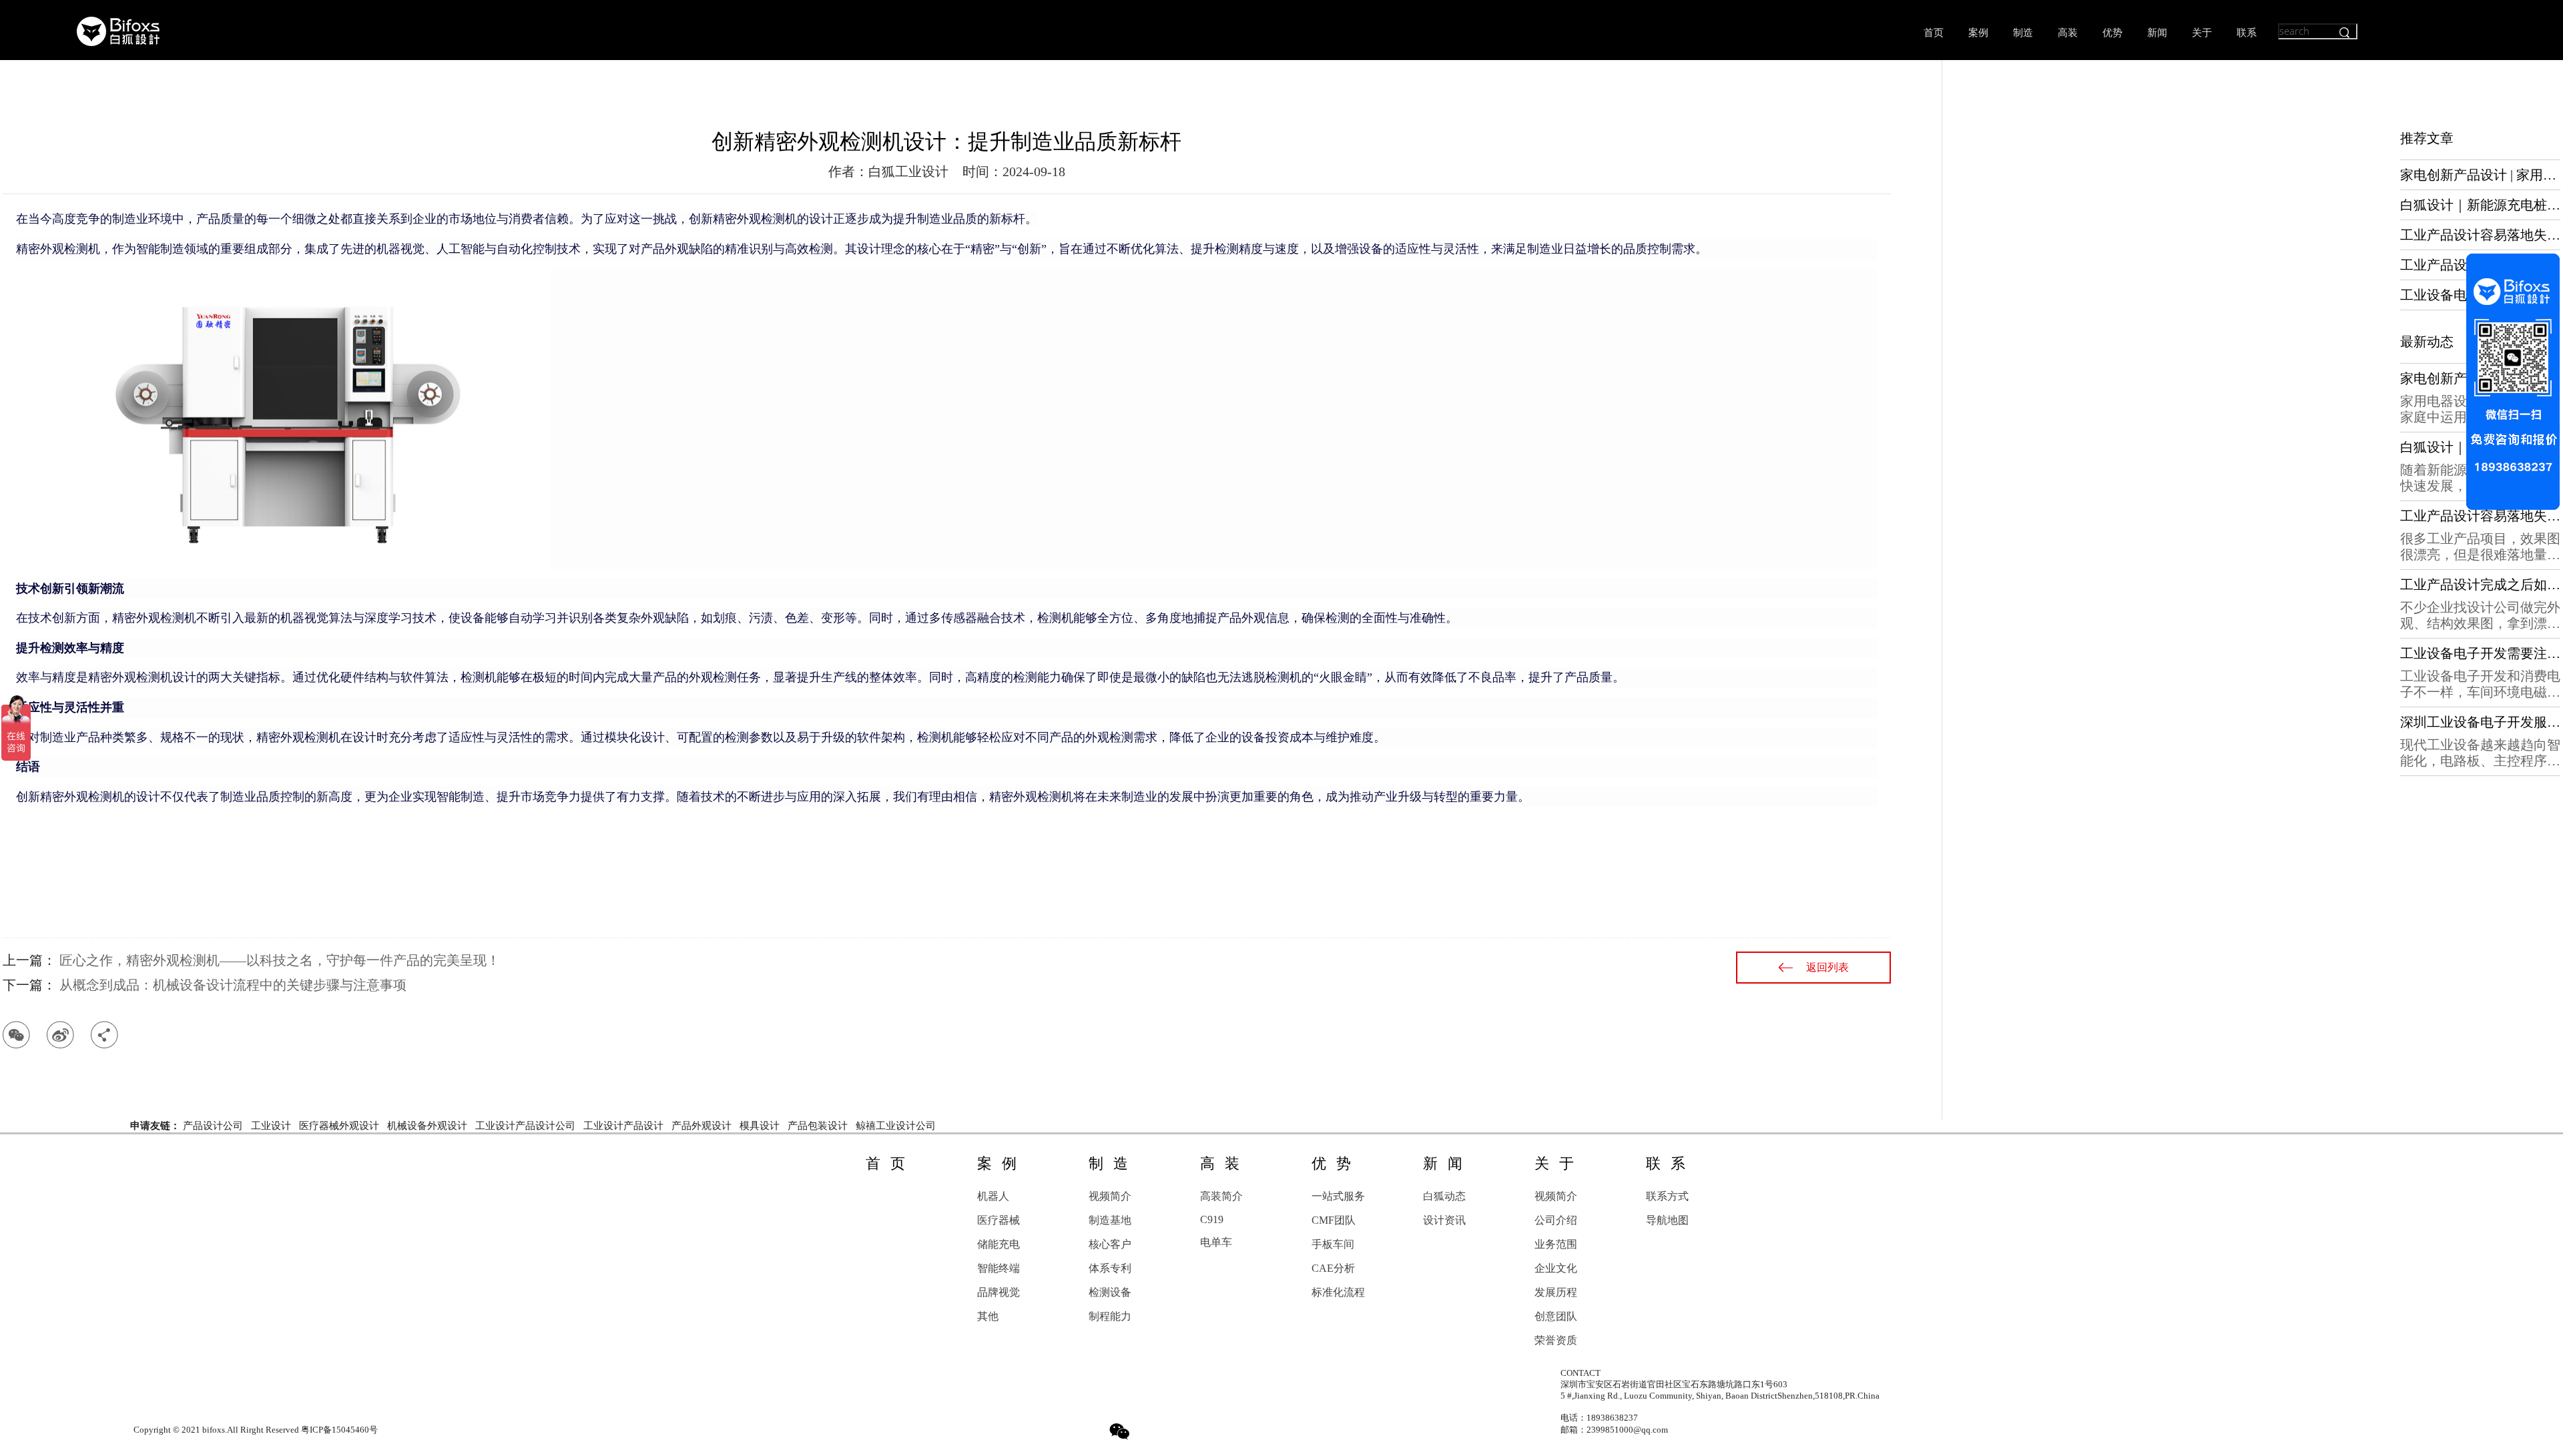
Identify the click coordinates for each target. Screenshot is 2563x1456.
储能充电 (999, 1244)
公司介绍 (1556, 1220)
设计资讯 (1444, 1220)
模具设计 (760, 1126)
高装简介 (1221, 1196)
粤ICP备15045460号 (339, 1430)
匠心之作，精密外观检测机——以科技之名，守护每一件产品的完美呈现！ (280, 960)
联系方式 (1667, 1196)
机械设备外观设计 (427, 1126)
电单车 (1216, 1242)
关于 (2202, 33)
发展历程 (1556, 1292)
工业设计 (271, 1126)
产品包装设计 (818, 1126)
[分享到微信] (16, 1035)
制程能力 (1110, 1316)
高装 (2068, 33)
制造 (2023, 33)
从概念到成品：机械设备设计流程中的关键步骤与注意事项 (233, 985)
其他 (988, 1316)
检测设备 (1110, 1292)
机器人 (993, 1196)
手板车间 (1333, 1244)
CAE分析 (1333, 1268)
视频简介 (1110, 1196)
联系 (2247, 33)
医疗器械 (999, 1220)
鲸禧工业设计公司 (896, 1126)
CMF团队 (1334, 1220)
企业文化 (1556, 1268)
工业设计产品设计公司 (525, 1126)
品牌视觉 (999, 1292)
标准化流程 (1338, 1292)
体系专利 (1110, 1268)
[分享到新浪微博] (60, 1035)
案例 (1978, 33)
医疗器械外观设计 (339, 1126)
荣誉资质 (1556, 1340)
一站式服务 (1338, 1196)
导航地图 (1667, 1220)
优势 (2112, 33)
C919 (1212, 1219)
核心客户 (1110, 1244)
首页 (1934, 33)
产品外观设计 (701, 1126)
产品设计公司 (213, 1126)
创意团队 (1556, 1316)
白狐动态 (1444, 1196)
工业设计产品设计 (623, 1126)
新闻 (2157, 33)
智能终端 (999, 1268)
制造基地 (1110, 1220)
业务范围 (1556, 1244)
